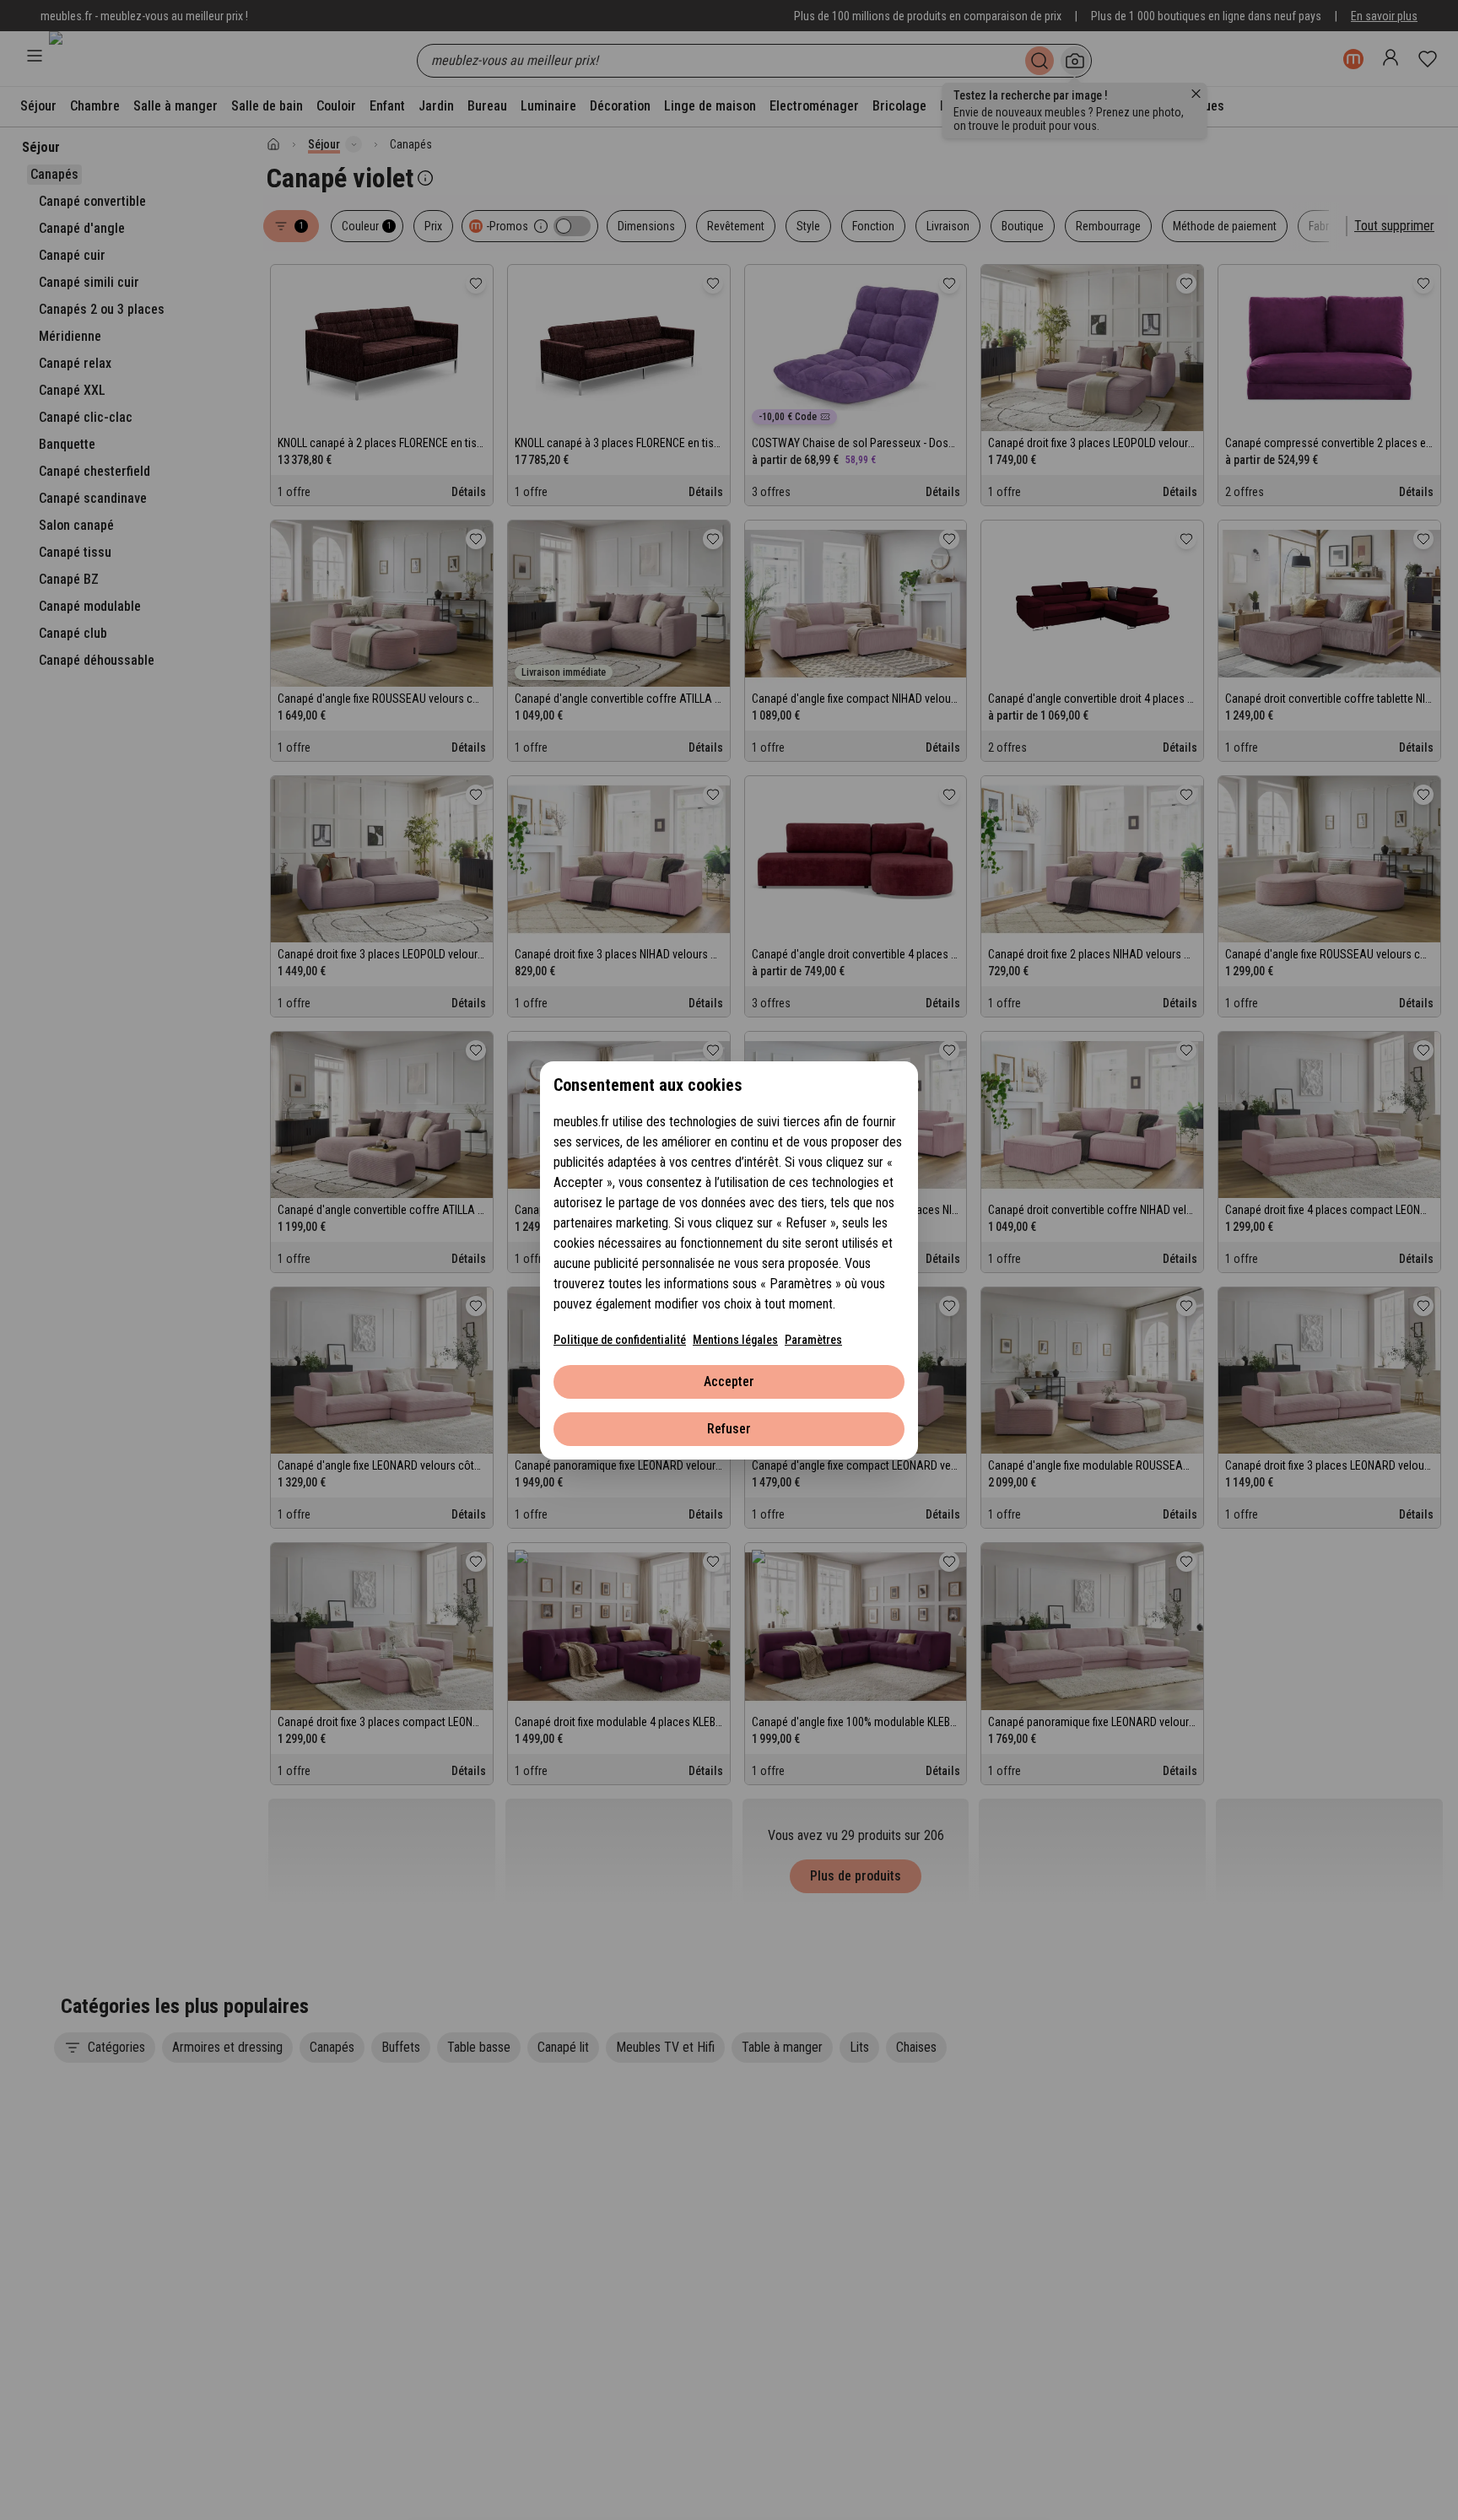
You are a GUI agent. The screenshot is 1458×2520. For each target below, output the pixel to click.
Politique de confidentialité (620, 1340)
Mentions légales (735, 1340)
